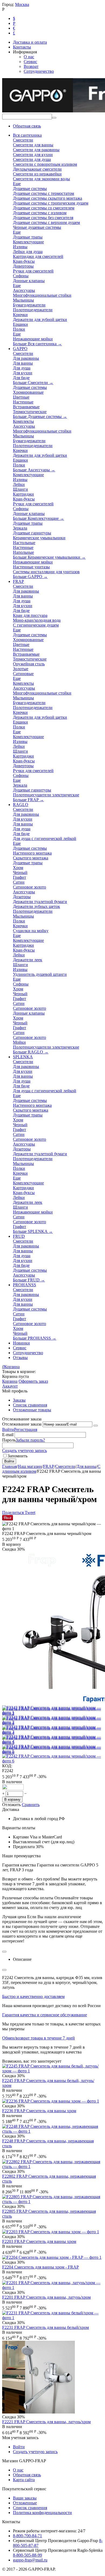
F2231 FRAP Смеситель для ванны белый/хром (45, 2327)
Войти (8, 1429)
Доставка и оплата (30, 42)
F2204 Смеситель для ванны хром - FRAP (41, 2267)
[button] (13, 1512)
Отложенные (25, 2503)
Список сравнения (30, 1405)
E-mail (8, 1435)
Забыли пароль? (30, 1440)
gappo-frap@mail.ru (30, 2560)
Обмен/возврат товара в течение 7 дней (38, 2038)
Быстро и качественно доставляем (33, 1996)
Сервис (30, 62)
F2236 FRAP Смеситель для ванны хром (39, 2111)
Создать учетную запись (24, 1450)
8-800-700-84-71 (27, 2536)
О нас (29, 57)
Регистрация (26, 1429)
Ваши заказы (25, 2498)
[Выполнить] (96, 1426)
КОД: (7, 1766)
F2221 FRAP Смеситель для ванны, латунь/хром (46, 2422)
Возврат (31, 66)
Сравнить (31, 1805)
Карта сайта (24, 2480)
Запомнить (17, 1456)
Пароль (9, 1440)
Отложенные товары (32, 1410)
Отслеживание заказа (22, 1424)
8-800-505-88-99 (27, 2555)
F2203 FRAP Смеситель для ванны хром (39, 2241)
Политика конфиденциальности (42, 2513)
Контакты (22, 47)
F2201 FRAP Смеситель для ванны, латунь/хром (46, 2297)
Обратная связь (27, 126)
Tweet (30, 1512)
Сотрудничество (39, 71)
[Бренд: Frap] (13, 1788)
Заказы (19, 1400)
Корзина (10, 1381)
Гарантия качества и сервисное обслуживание (45, 2015)
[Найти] (54, 118)
